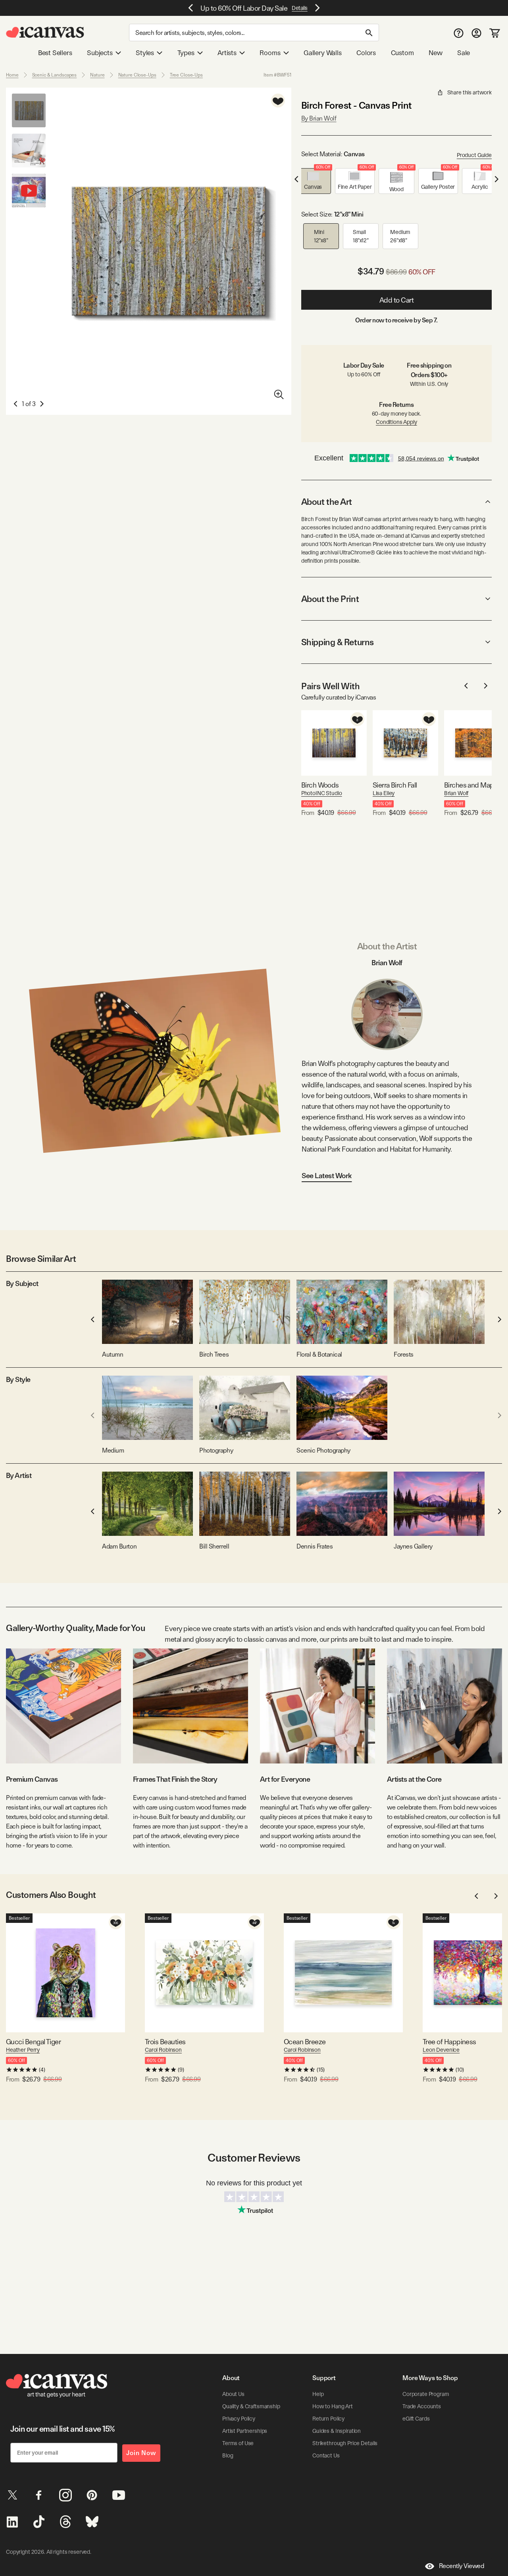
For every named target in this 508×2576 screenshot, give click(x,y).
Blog (228, 2455)
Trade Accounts (422, 2406)
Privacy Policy (239, 2419)
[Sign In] (476, 33)
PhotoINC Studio (322, 793)
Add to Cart (397, 300)
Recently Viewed (462, 2566)
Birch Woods (320, 785)
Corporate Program (426, 2394)
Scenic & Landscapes (55, 75)
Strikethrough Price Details (345, 2443)
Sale (464, 53)
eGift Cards (416, 2419)
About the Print (330, 599)
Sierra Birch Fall (395, 785)
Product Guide (474, 155)
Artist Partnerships (245, 2431)
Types (186, 53)
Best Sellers (55, 53)
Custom (402, 53)
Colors (366, 53)
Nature (97, 75)
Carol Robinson (163, 2050)
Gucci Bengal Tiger (33, 2042)
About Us (233, 2394)
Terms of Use (238, 2443)
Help (318, 2394)
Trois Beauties (165, 2042)
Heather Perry (23, 2050)
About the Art (327, 502)
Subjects (100, 53)
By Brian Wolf (319, 118)
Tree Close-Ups (186, 75)
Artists (227, 53)
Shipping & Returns (338, 642)
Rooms (270, 53)
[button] (313, 181)
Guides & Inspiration (337, 2431)
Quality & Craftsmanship (251, 2406)
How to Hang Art (333, 2406)
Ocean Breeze (305, 2042)
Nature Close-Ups (137, 75)
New (435, 53)
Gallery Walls (323, 53)
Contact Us (326, 2455)
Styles (145, 53)
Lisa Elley (384, 793)
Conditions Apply (396, 422)
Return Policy (328, 2419)
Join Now (141, 2453)
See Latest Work (327, 1176)
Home (12, 75)
